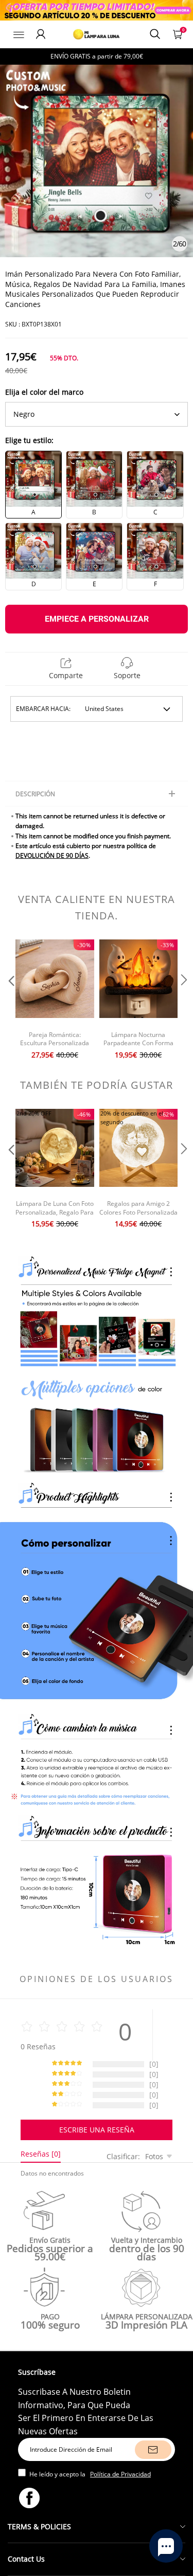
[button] (10, 1001)
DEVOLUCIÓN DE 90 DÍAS (52, 856)
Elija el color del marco (44, 392)
